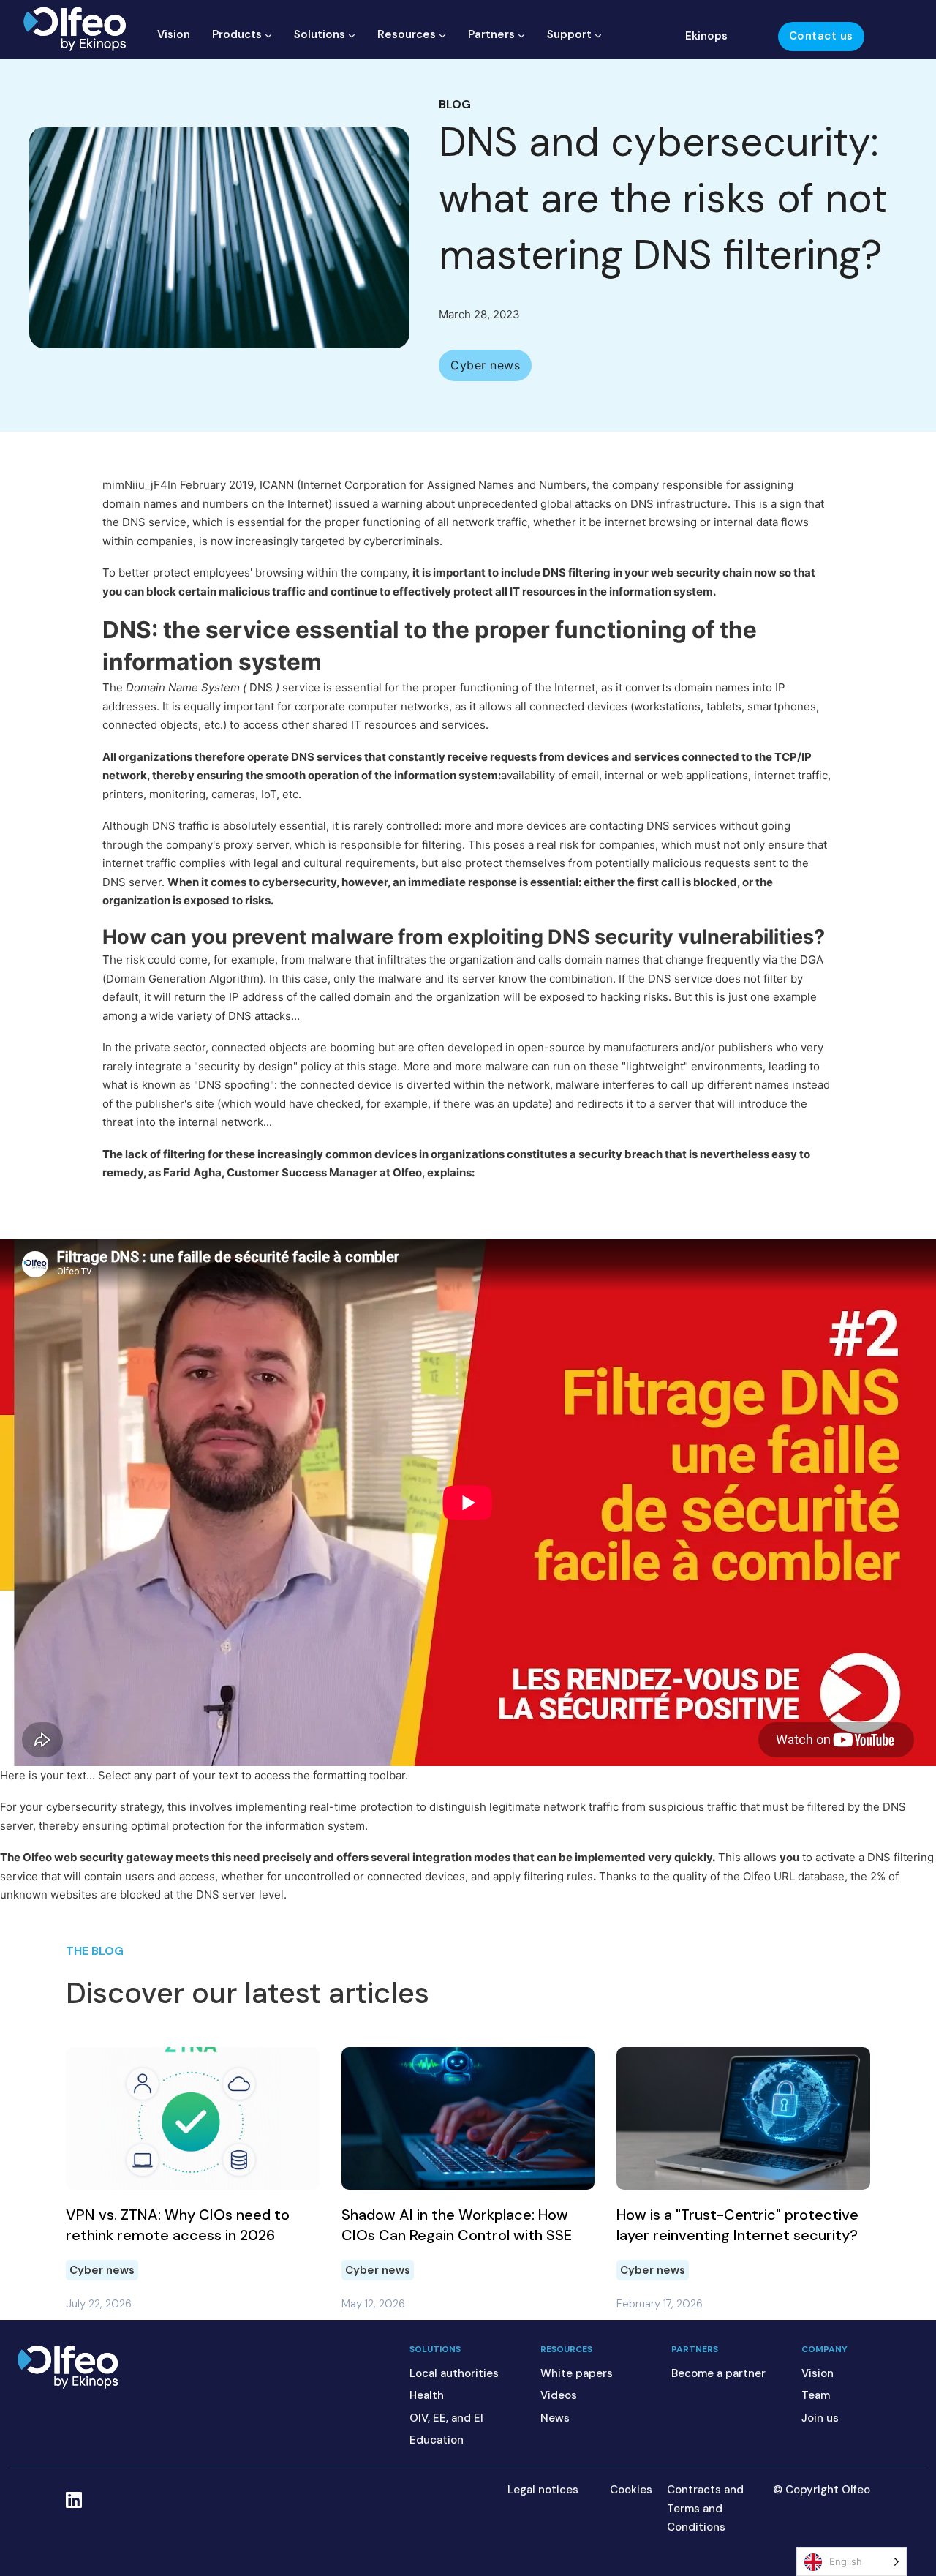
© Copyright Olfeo (822, 2490)
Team (816, 2395)
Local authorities (454, 2373)
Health (427, 2395)
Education (437, 2440)
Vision (174, 34)
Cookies (631, 2490)
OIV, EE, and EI (446, 2418)
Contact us (821, 36)
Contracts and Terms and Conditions (705, 2508)
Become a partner (718, 2373)
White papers (577, 2373)
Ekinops (706, 36)
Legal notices (543, 2490)
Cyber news (102, 2270)
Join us (820, 2418)
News (555, 2418)
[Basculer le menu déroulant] (268, 35)
